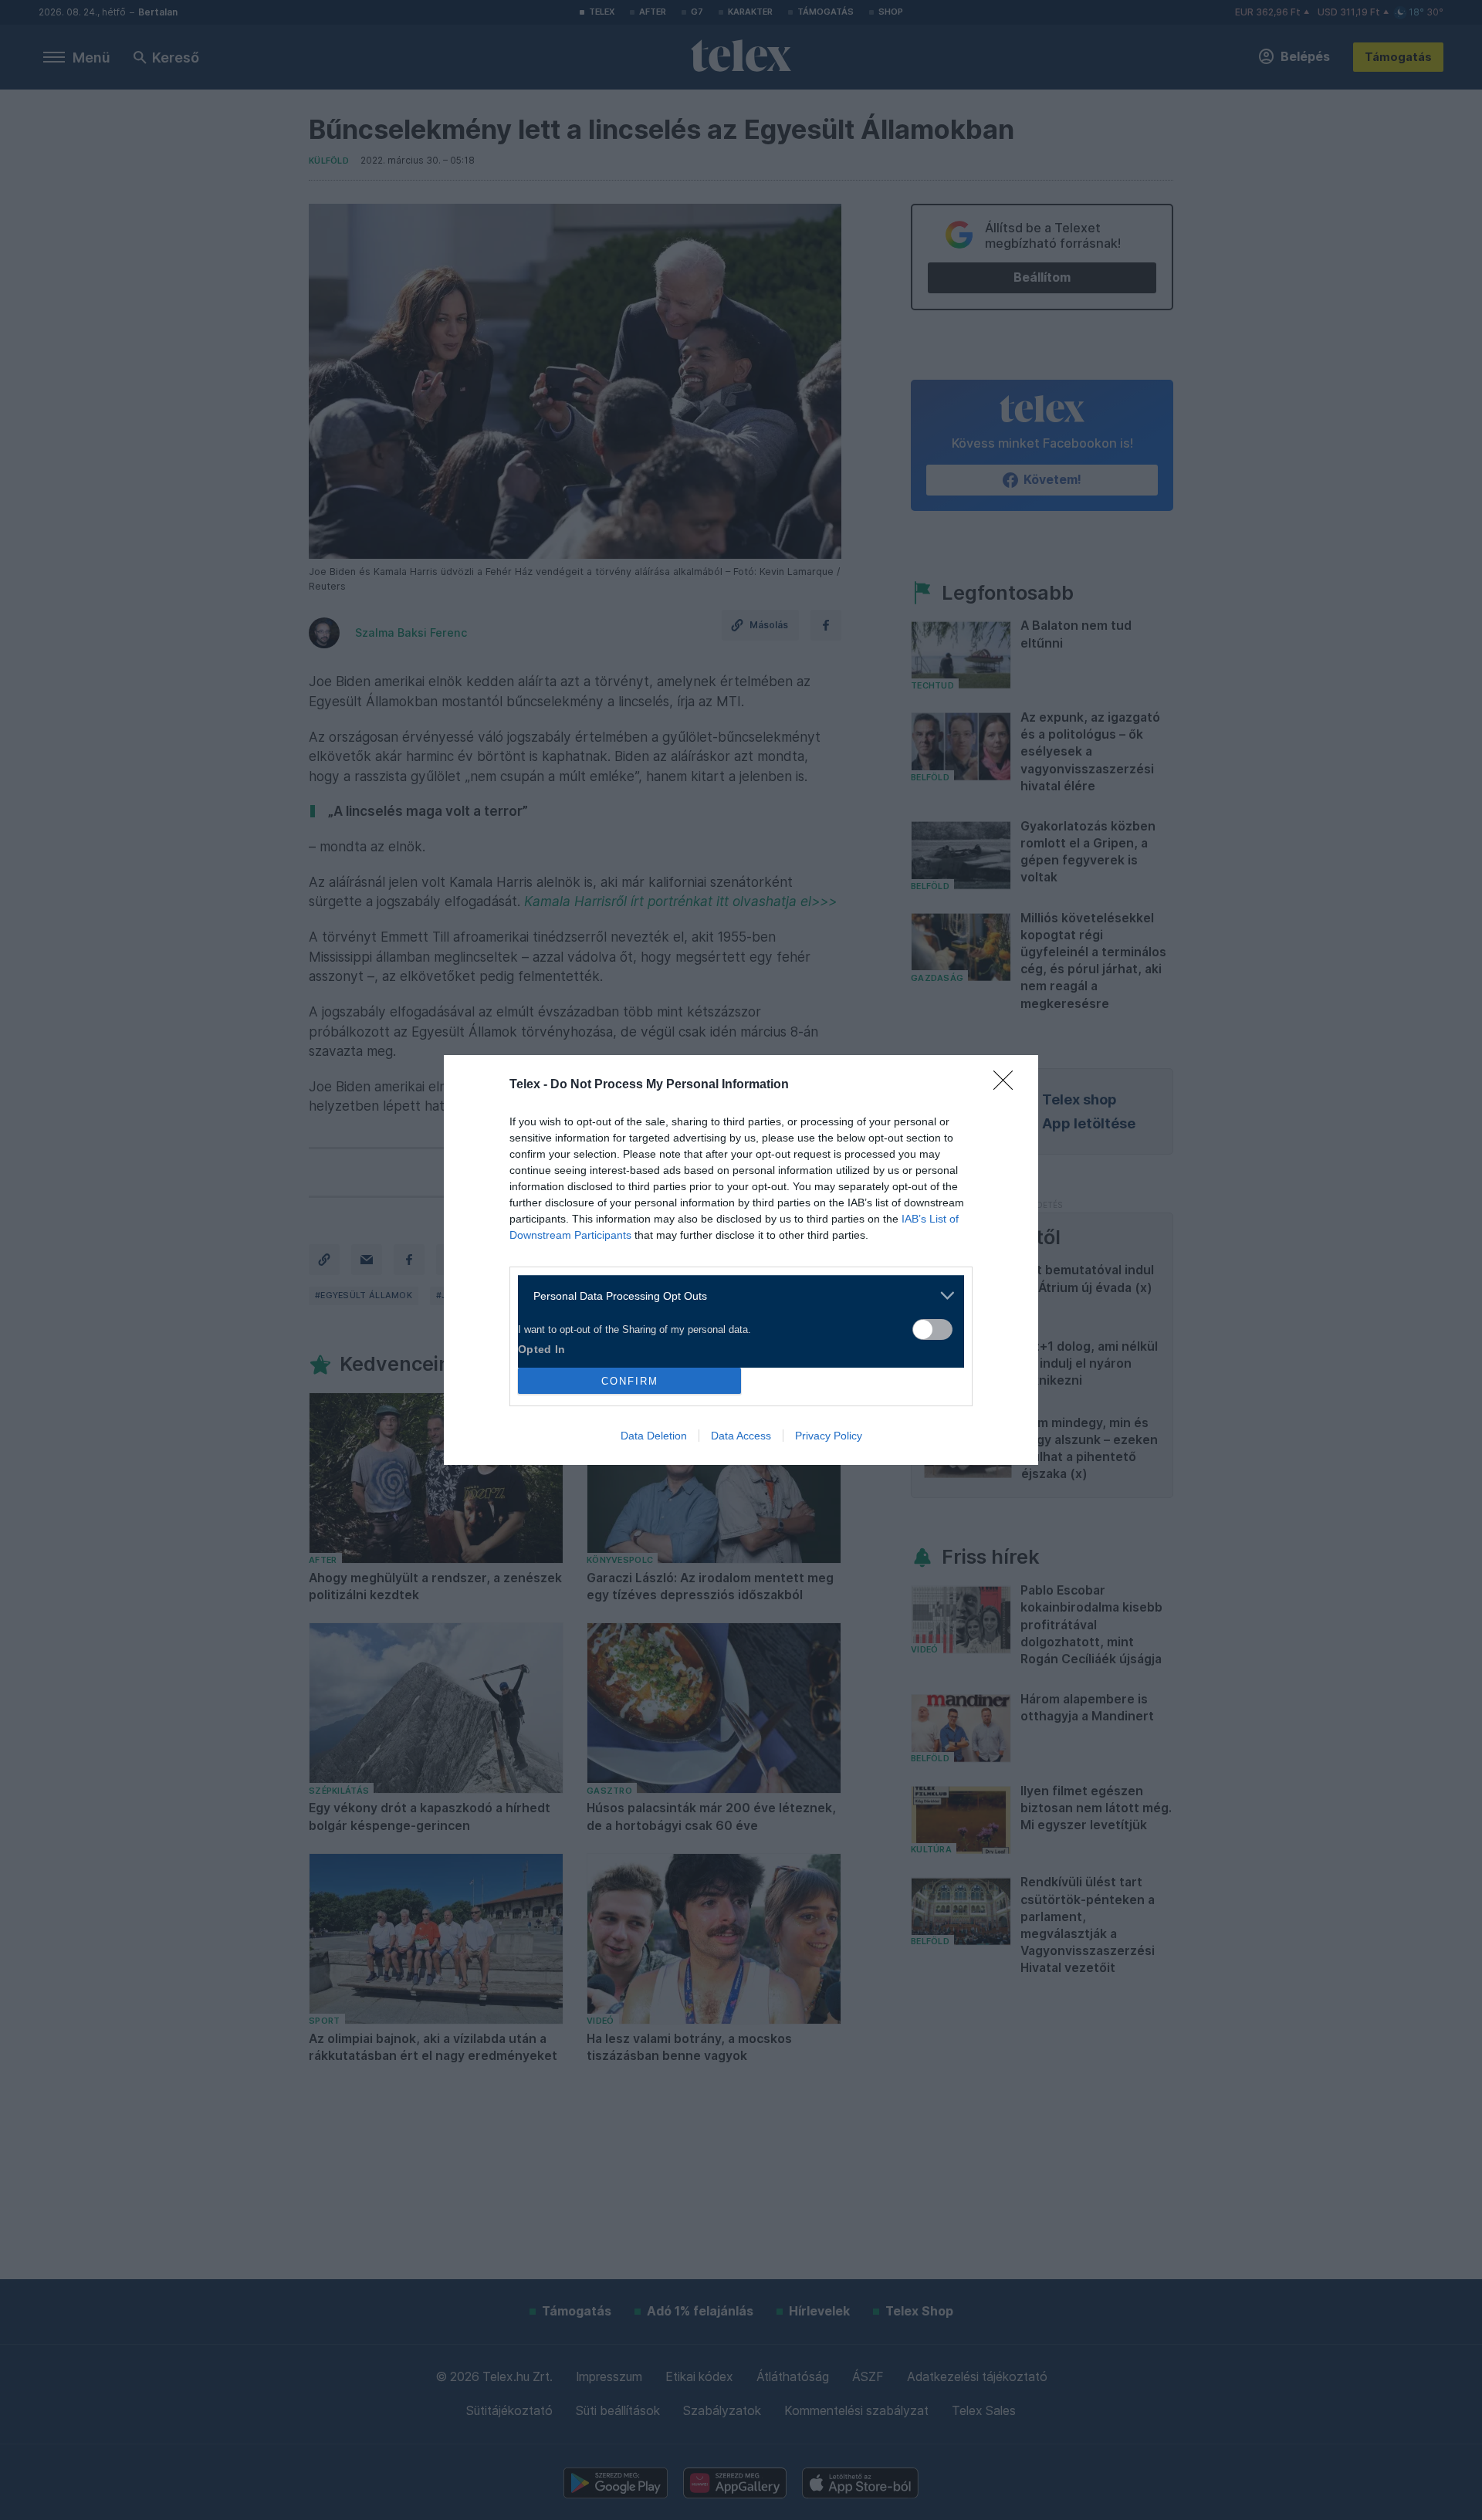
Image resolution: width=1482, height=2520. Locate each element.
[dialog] (741, 1260)
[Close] (1008, 1085)
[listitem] (735, 1296)
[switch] (932, 1329)
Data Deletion (654, 1436)
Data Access (741, 1436)
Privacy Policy (829, 1436)
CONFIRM (630, 1381)
